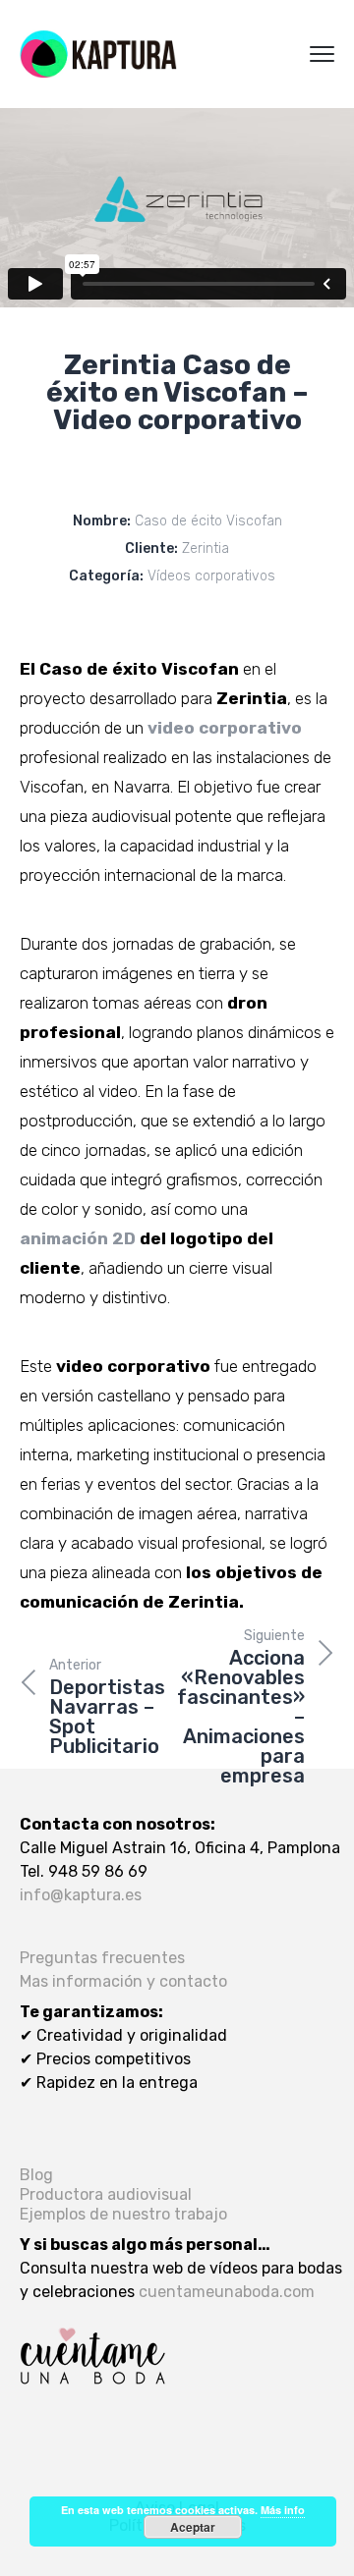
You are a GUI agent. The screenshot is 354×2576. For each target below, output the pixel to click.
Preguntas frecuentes (102, 1958)
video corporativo (225, 728)
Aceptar (193, 2527)
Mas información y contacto (123, 1981)
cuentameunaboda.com (227, 2292)
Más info (283, 2510)
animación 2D (78, 1238)
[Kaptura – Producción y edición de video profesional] (98, 54)
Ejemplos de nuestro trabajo (123, 2214)
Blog (36, 2175)
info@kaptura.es (81, 1895)
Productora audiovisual (106, 2194)
